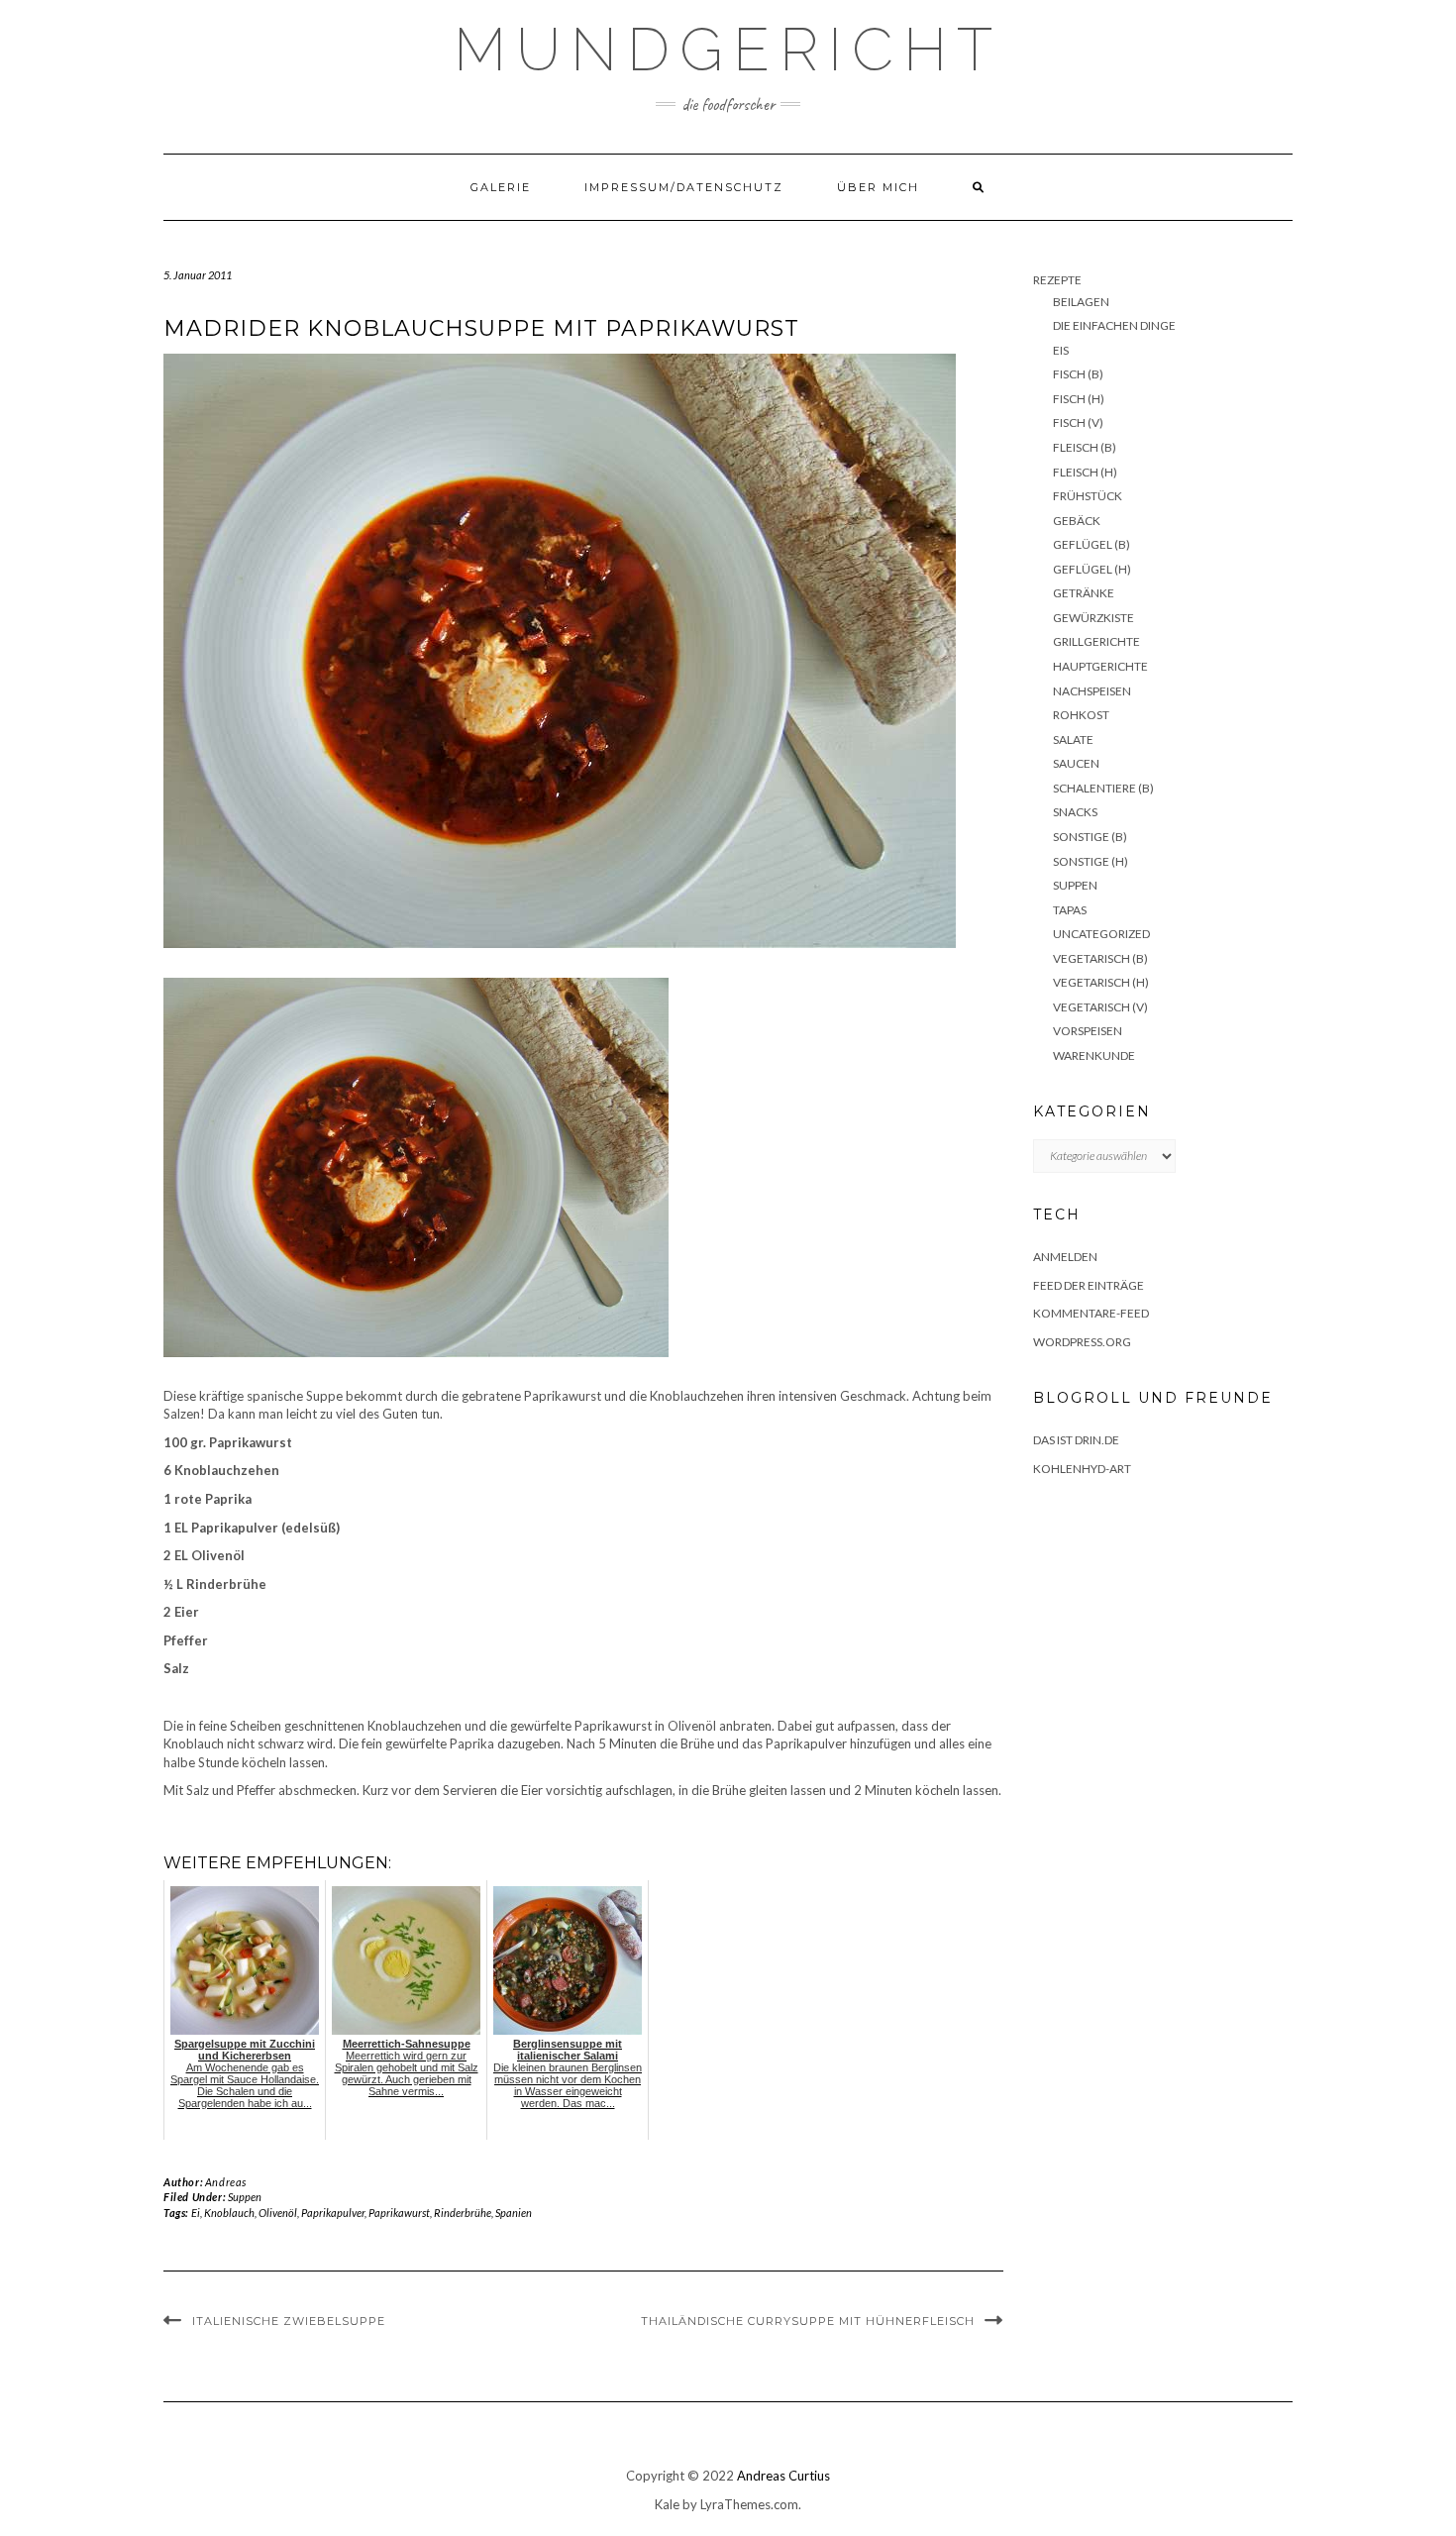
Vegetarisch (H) (1101, 982)
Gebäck (1077, 521)
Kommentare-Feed (1091, 1313)
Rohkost (1081, 715)
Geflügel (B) (1092, 544)
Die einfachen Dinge (1114, 325)
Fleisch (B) (1085, 447)
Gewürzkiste (1093, 618)
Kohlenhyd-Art (1082, 1469)
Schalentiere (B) (1103, 788)
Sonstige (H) (1091, 861)
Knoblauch (229, 2213)
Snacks (1075, 812)
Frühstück (1088, 496)
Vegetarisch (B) (1100, 958)
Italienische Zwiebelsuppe (289, 2321)
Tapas (1070, 910)
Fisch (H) (1079, 399)
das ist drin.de (1076, 1440)
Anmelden (1065, 1257)
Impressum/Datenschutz (684, 187)
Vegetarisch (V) (1100, 1007)
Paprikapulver (333, 2213)
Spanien (514, 2213)
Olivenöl (278, 2213)
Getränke (1084, 593)
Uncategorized (1101, 934)
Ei (196, 2213)
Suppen (245, 2197)
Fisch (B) (1078, 374)
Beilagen (1081, 302)
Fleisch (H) (1085, 472)
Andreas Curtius (783, 2476)
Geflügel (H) (1092, 569)
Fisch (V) (1078, 423)
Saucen (1076, 763)
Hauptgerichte (1100, 666)
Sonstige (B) (1090, 837)
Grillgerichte (1096, 641)
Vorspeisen (1088, 1031)
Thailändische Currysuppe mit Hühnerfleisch (808, 2321)
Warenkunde (1094, 1056)
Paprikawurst (399, 2213)
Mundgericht (728, 50)
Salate (1073, 740)
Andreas (226, 2182)
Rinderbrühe (463, 2213)
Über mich (878, 187)
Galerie (501, 187)
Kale (667, 2504)
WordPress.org (1082, 1342)
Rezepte (1057, 280)
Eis (1061, 350)
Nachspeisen (1092, 691)
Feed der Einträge (1089, 1285)
